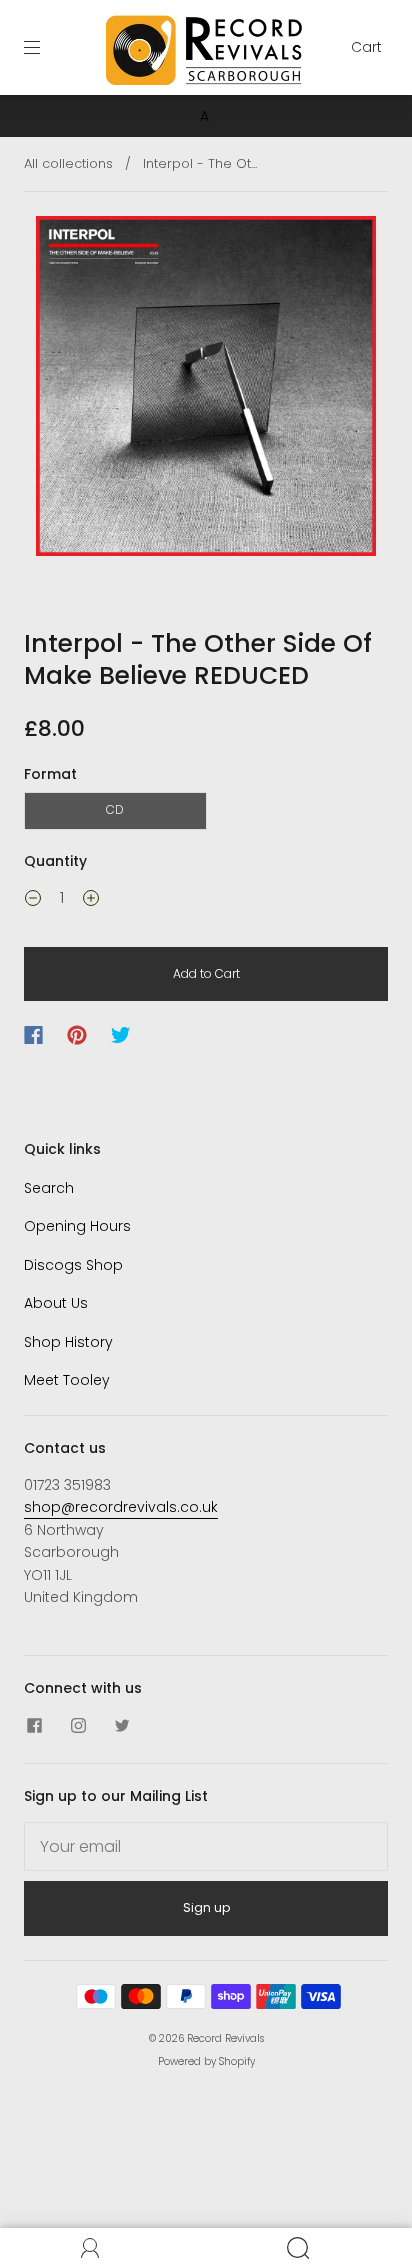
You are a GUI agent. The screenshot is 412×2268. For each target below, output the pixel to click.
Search (49, 1188)
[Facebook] (33, 1035)
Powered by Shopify (206, 2061)
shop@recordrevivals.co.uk (121, 1507)
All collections (68, 163)
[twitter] (122, 1725)
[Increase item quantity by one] (91, 901)
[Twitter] (121, 1035)
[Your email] (206, 1847)
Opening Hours (77, 1226)
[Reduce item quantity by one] (33, 901)
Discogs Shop (73, 1265)
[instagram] (78, 1725)
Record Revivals (225, 2038)
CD (115, 809)
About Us (56, 1303)
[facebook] (34, 1725)
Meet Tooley (67, 1380)
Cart (366, 47)
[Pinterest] (77, 1035)
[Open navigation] (46, 47)
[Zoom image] (206, 390)
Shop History (68, 1342)
